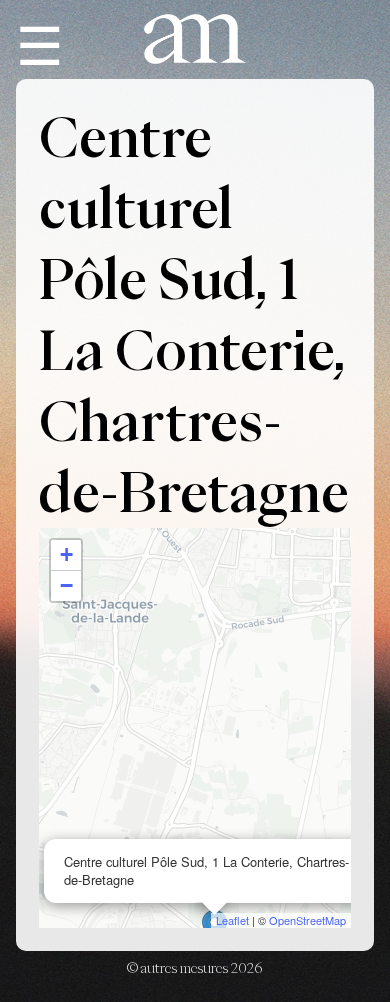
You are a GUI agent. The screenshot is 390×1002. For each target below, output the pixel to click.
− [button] (66, 585)
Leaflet (232, 920)
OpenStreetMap (307, 920)
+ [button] (66, 554)
